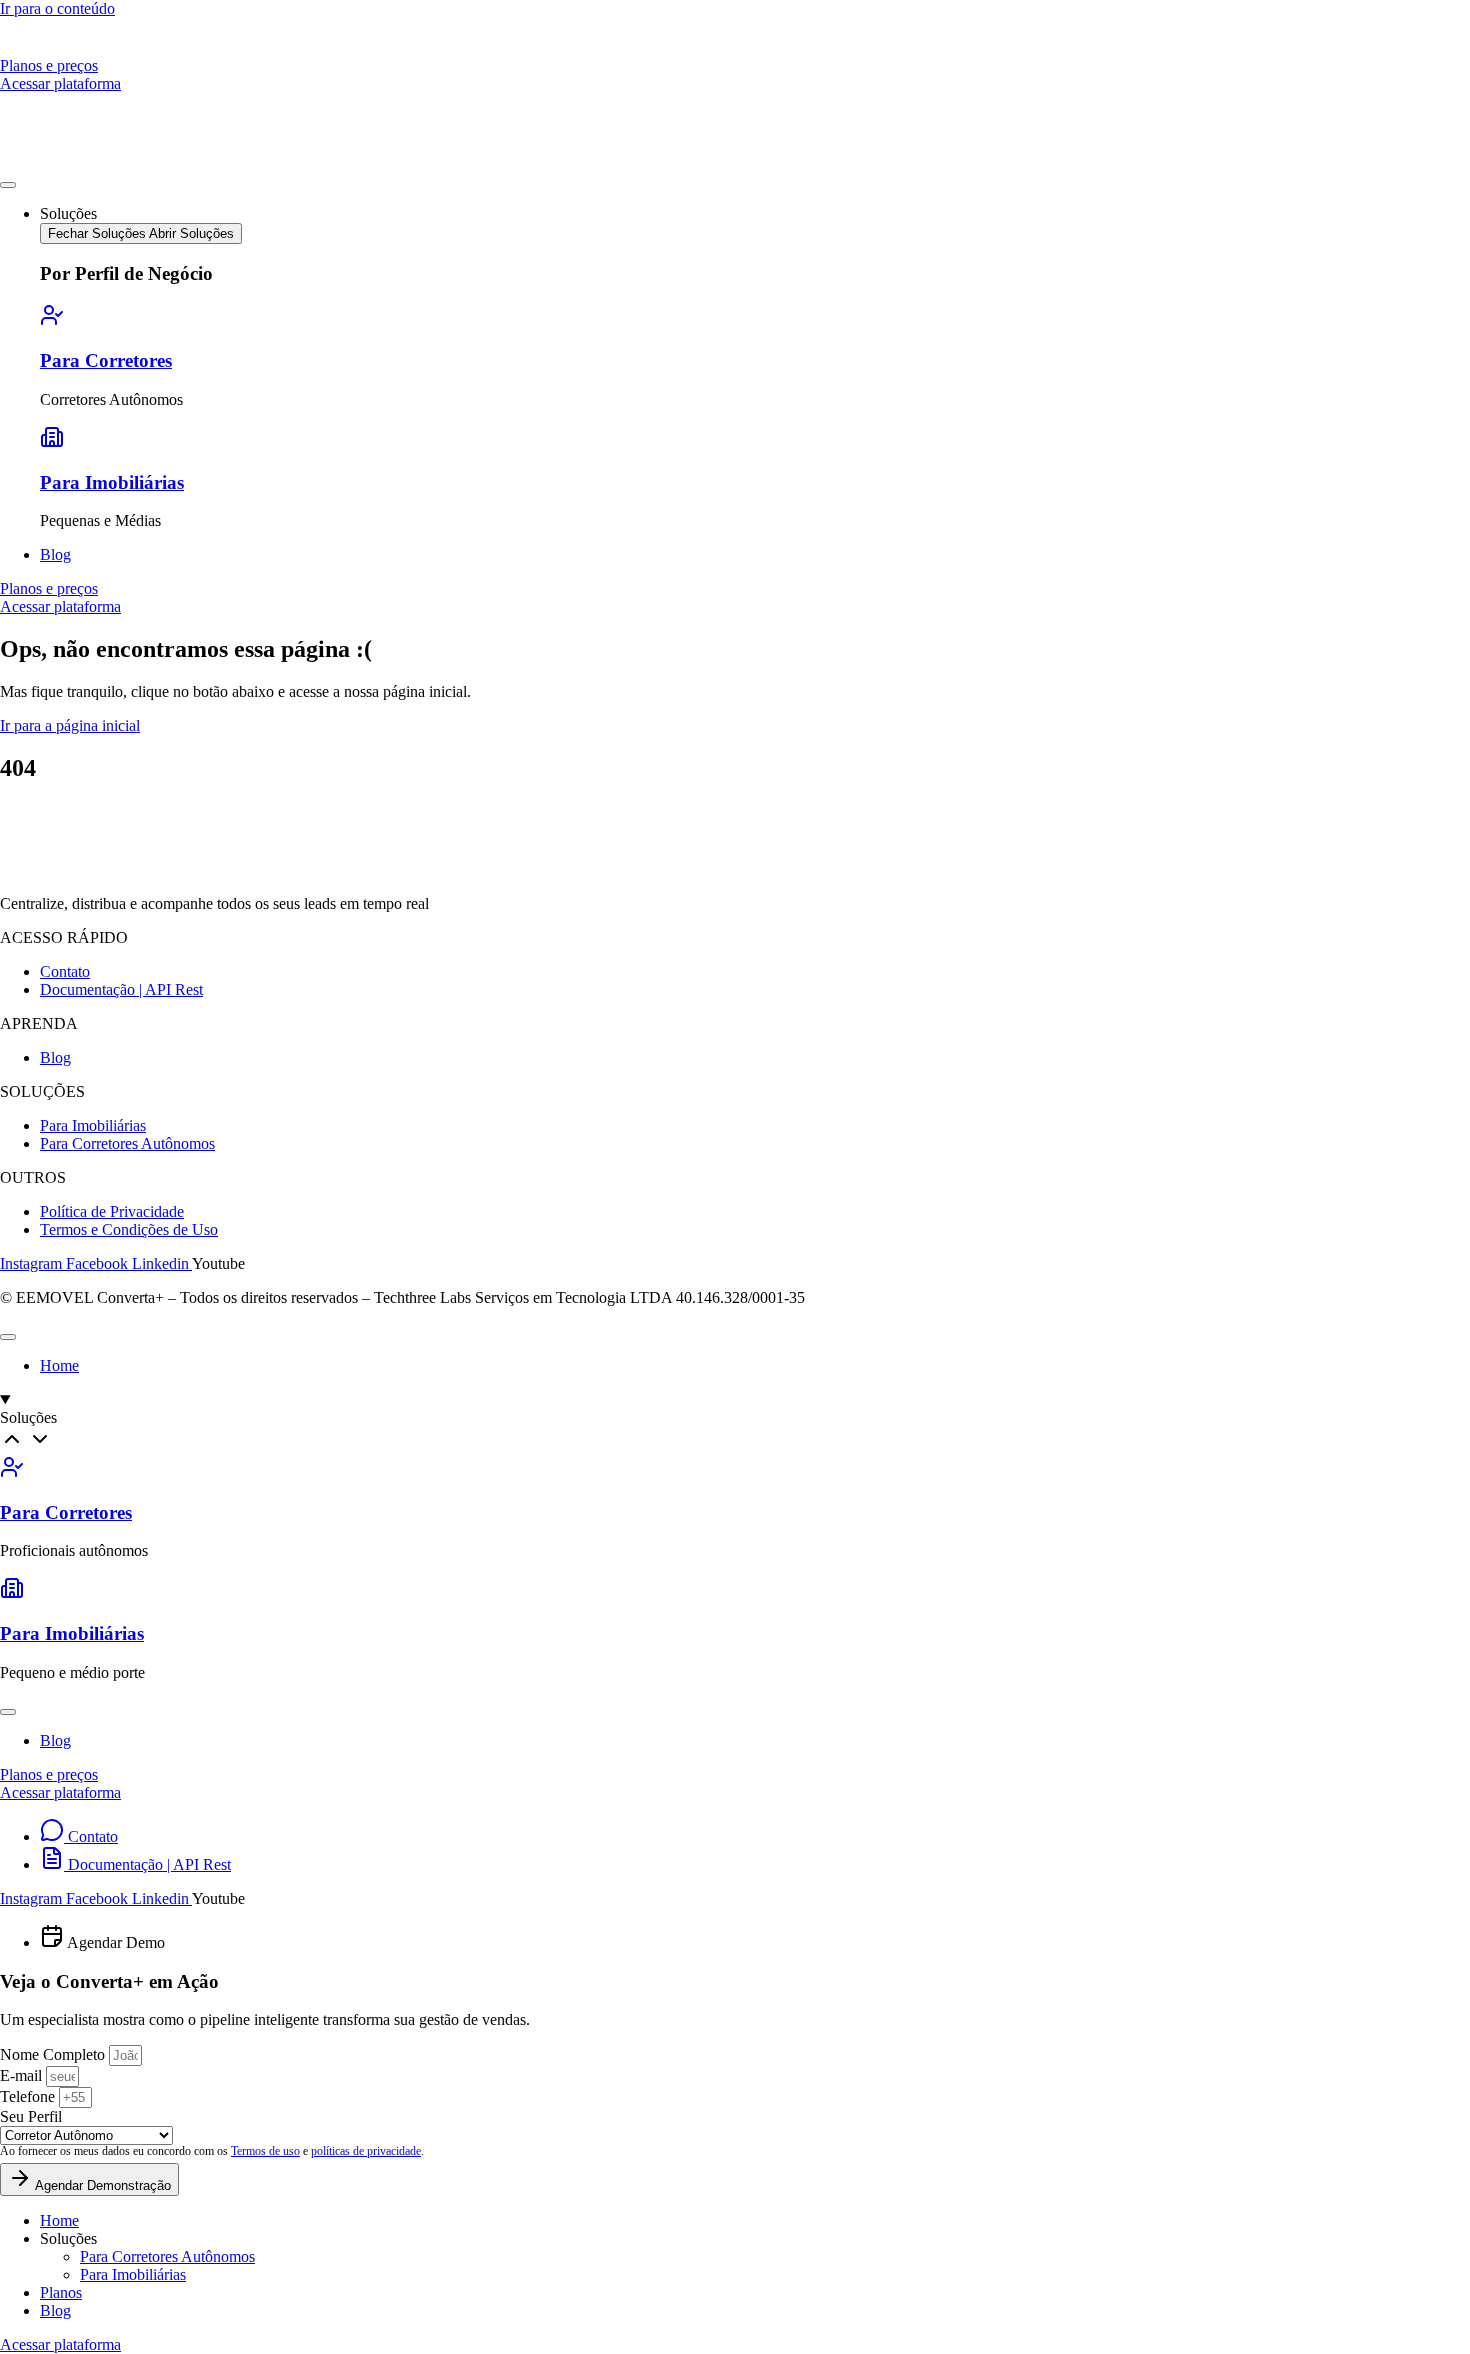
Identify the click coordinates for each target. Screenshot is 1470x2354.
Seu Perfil (31, 2116)
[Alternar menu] (8, 185)
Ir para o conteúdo (57, 8)
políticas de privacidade (366, 2151)
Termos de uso (265, 2151)
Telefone (29, 2096)
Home (59, 2220)
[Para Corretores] (52, 321)
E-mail (23, 2075)
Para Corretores (106, 360)
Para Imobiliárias (112, 482)
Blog (55, 2310)
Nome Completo (54, 2054)
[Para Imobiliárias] (52, 443)
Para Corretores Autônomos (167, 2256)
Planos (61, 2292)
